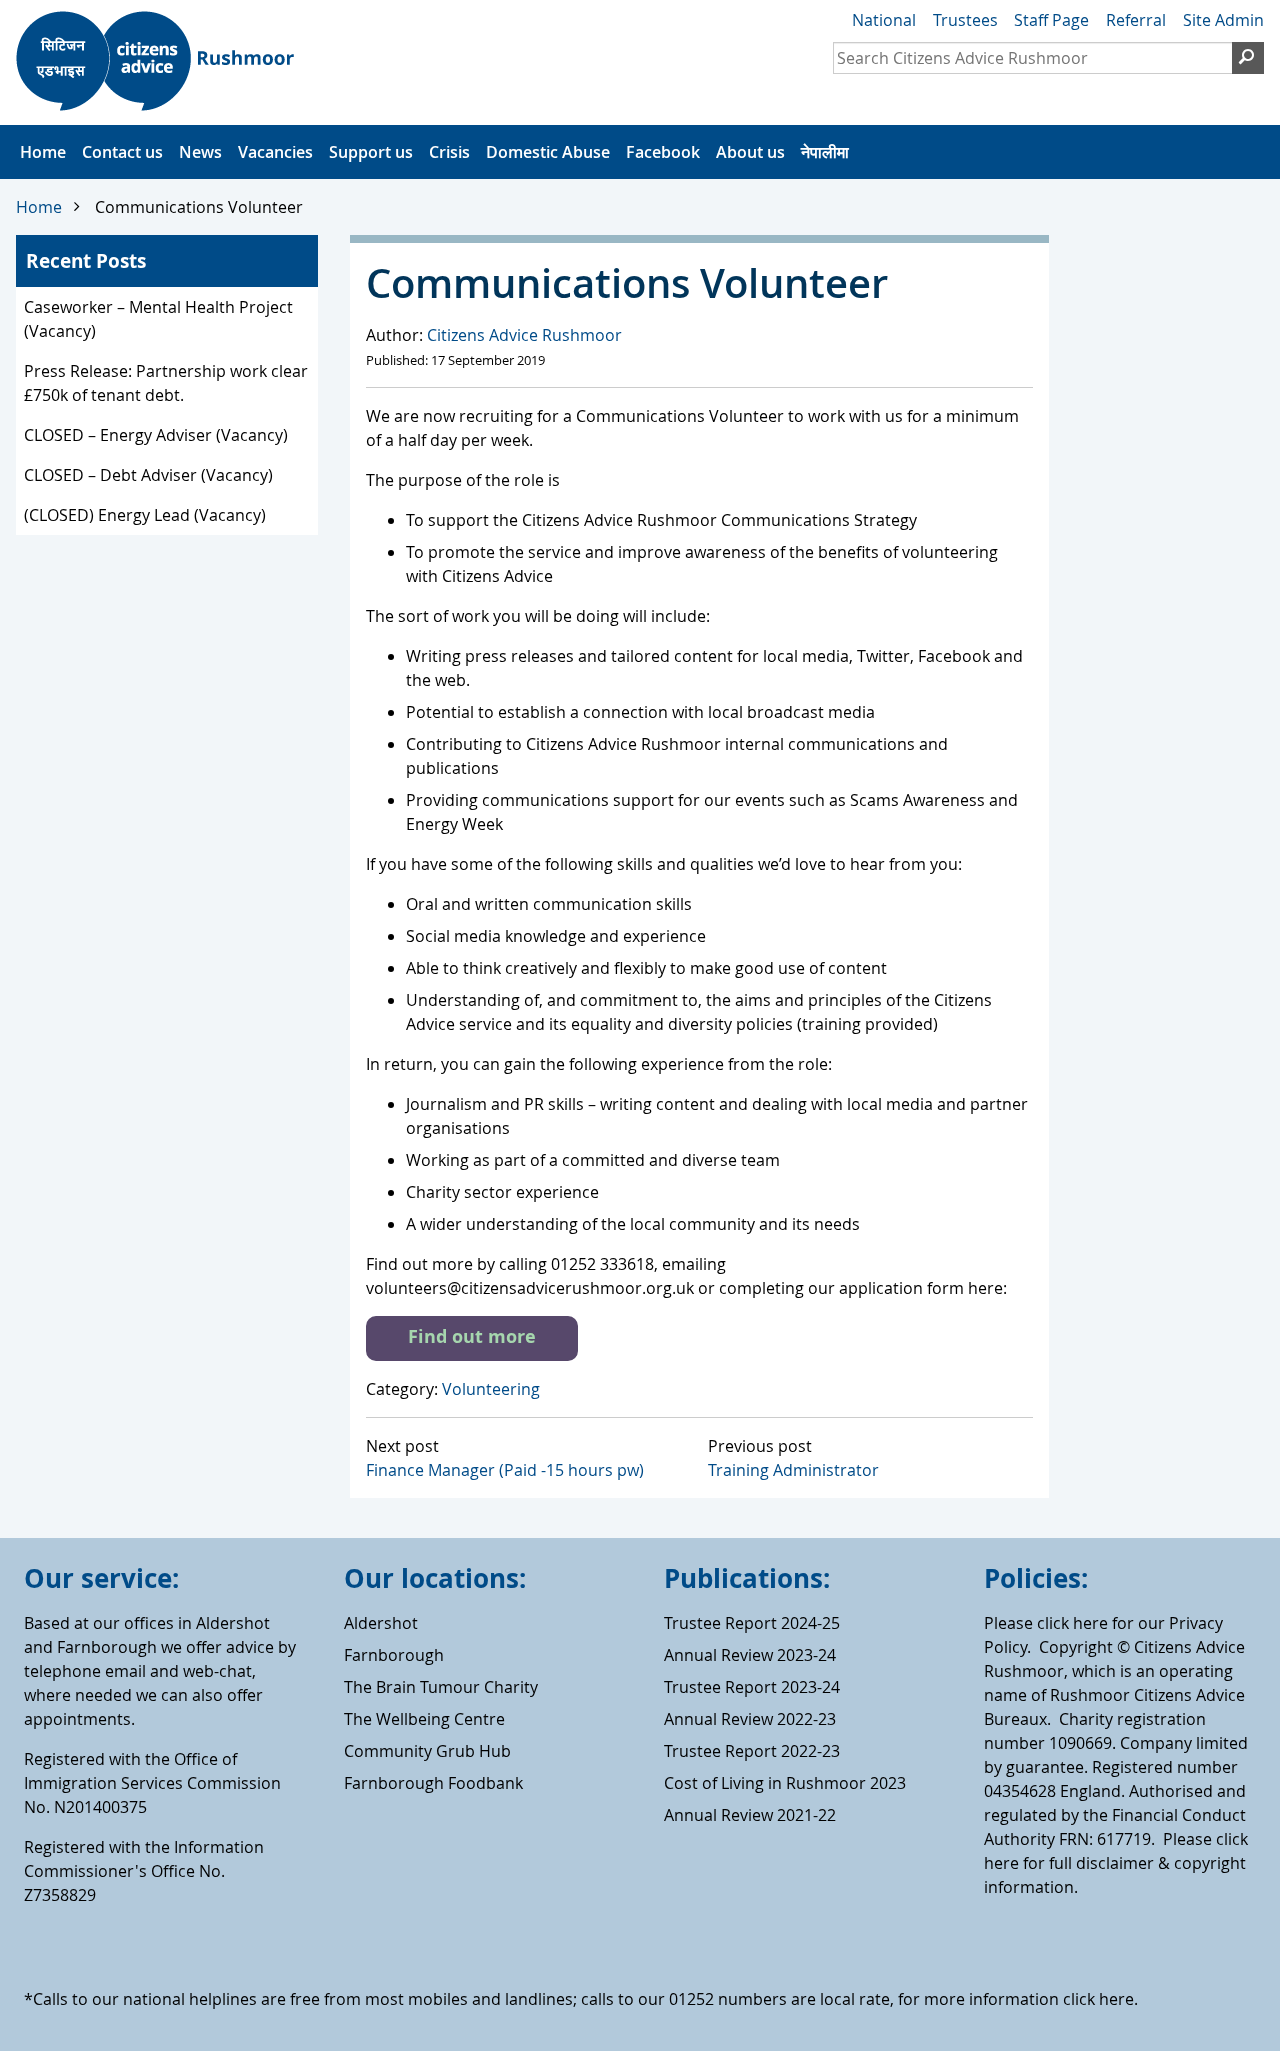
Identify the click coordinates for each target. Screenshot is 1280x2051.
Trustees (965, 20)
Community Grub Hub (427, 1751)
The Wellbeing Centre (424, 1719)
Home (43, 152)
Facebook (663, 152)
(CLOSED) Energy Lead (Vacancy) (145, 515)
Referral (1136, 20)
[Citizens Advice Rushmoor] (162, 64)
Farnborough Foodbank (433, 1783)
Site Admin (1223, 20)
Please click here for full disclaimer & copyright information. (1116, 1863)
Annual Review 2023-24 (750, 1655)
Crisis (449, 152)
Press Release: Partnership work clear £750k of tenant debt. (166, 383)
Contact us (122, 152)
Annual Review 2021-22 (750, 1815)
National (884, 20)
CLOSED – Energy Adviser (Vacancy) (156, 435)
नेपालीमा (825, 152)
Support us (371, 152)
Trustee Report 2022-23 (752, 1751)
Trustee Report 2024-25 (752, 1623)
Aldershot (381, 1623)
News (200, 152)
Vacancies (275, 152)
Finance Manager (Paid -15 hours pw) (505, 1470)
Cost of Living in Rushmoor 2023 (785, 1783)
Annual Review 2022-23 (750, 1719)
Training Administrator (793, 1470)
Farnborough (394, 1655)
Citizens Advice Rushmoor (524, 335)
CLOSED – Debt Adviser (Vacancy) (148, 475)
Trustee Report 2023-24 (752, 1687)
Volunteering (491, 1389)
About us (750, 152)
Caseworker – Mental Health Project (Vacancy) (158, 319)
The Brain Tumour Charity (441, 1687)
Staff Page (1051, 20)
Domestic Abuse (548, 152)
